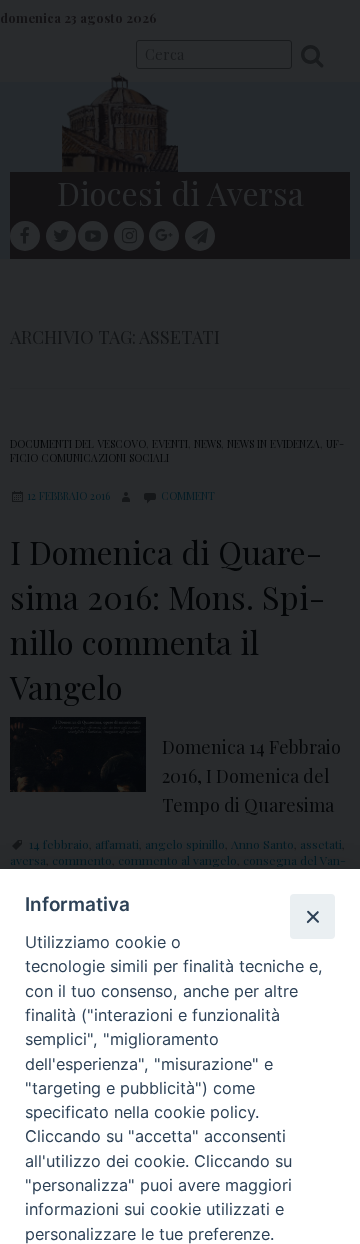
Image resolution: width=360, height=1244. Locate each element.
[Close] (312, 916)
